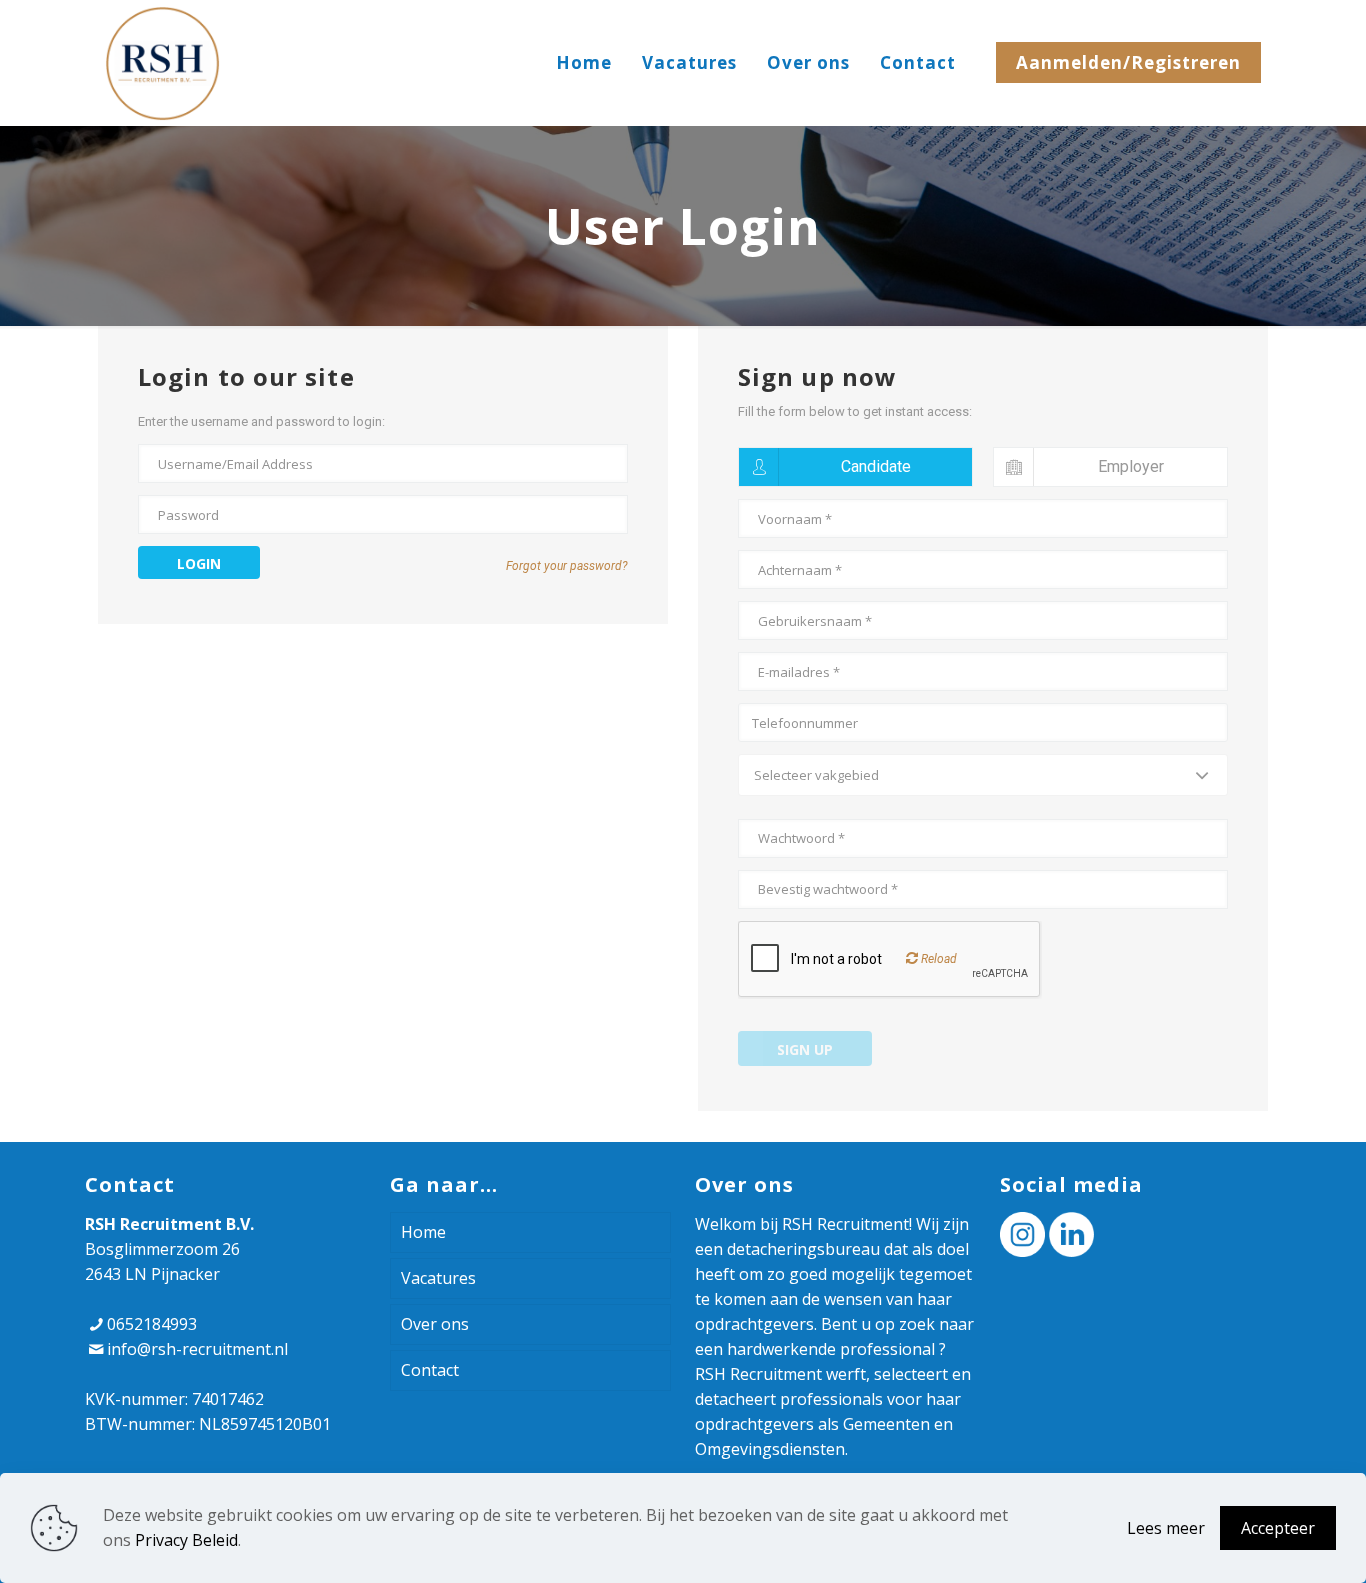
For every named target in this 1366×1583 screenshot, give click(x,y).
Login (199, 563)
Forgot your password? (567, 566)
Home (423, 1232)
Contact (430, 1370)
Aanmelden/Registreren (1128, 62)
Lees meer (1166, 1528)
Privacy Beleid (186, 1540)
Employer (1131, 466)
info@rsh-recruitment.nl (197, 1349)
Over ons (435, 1324)
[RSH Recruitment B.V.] (162, 62)
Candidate (876, 466)
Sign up (805, 1049)
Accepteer (1278, 1528)
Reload (937, 958)
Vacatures (438, 1278)
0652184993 (152, 1324)
